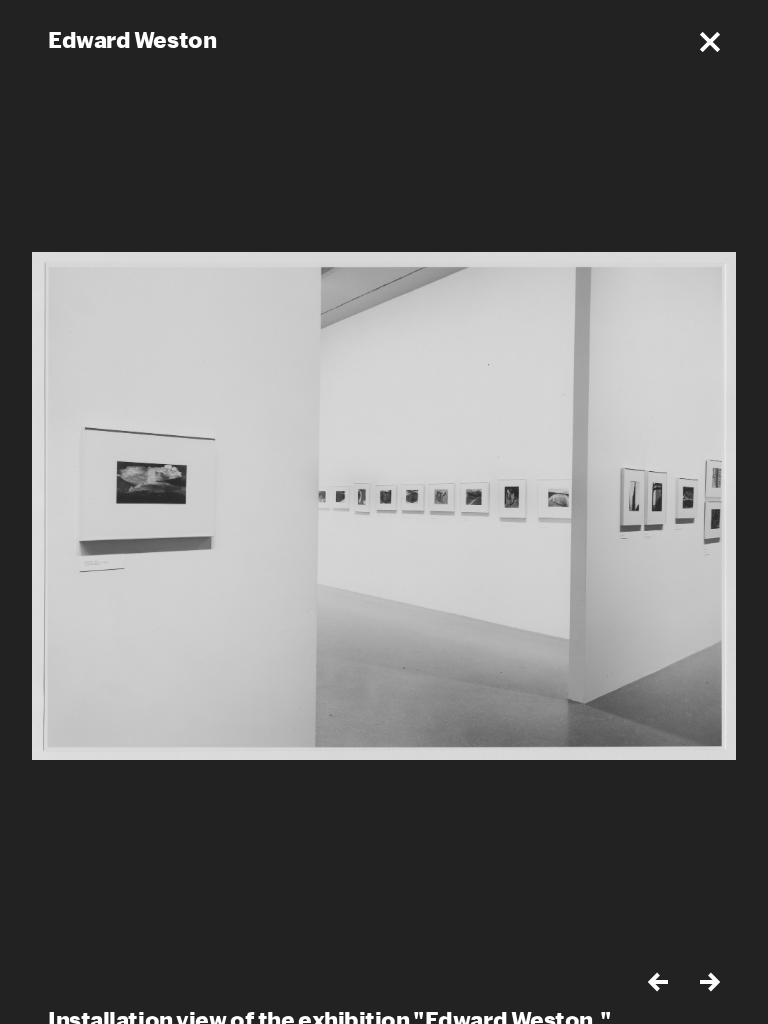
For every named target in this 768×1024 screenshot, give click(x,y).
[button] (710, 42)
